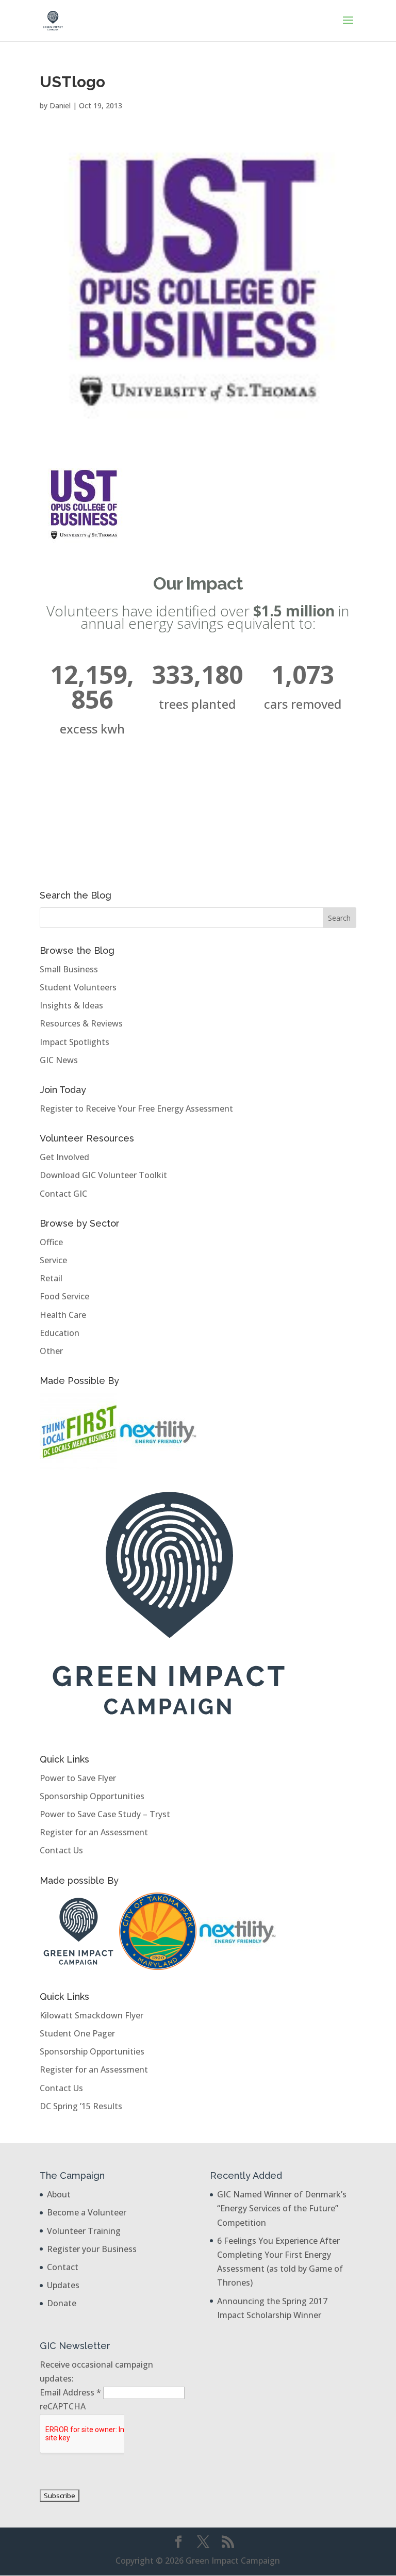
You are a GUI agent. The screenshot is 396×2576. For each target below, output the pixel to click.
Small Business (69, 969)
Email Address (70, 2392)
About (59, 2194)
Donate (62, 2303)
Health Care (63, 1315)
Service (53, 1260)
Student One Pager (77, 2033)
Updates (63, 2285)
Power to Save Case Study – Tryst (105, 1814)
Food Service (64, 1296)
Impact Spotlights (75, 1042)
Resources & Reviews (81, 1023)
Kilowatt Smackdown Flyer (92, 2015)
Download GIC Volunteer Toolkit (103, 1175)
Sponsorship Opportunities (92, 1796)
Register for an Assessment (94, 1832)
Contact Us (61, 1850)
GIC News (59, 1060)
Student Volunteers (78, 987)
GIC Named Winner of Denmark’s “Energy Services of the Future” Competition (282, 2208)
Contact (63, 2267)
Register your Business (92, 2249)
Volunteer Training (84, 2231)
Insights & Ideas (71, 1005)
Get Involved (64, 1157)
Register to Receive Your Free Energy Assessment (136, 1108)
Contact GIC (63, 1194)
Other (51, 1351)
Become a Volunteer (87, 2212)
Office (51, 1242)
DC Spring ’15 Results (81, 2106)
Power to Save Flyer (78, 1778)
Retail (51, 1278)
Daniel (60, 105)
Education (60, 1333)
